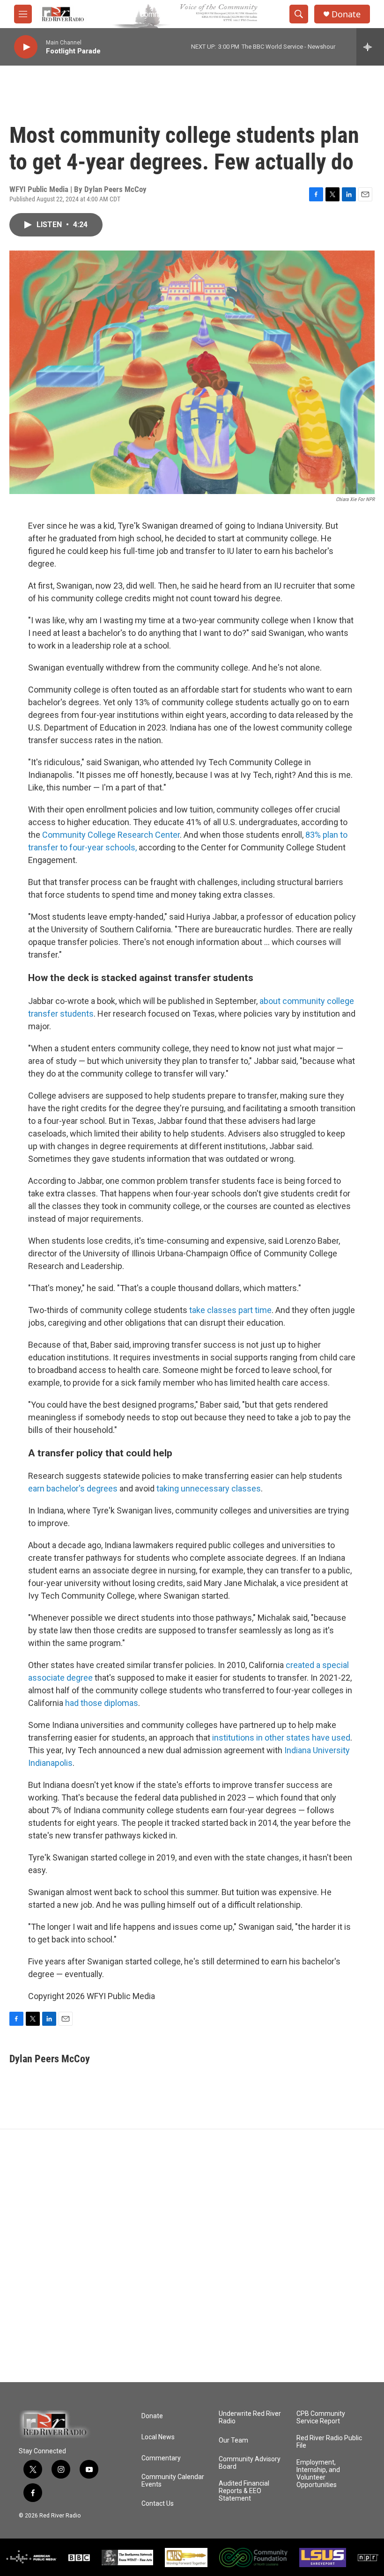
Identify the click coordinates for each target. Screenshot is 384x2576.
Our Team (233, 2440)
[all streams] (370, 47)
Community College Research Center (111, 835)
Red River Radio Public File (329, 2442)
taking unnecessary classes (209, 1488)
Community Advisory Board (250, 2463)
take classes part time (230, 1310)
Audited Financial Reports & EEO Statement (244, 2491)
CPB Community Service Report (321, 2417)
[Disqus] (192, 2256)
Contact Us (158, 2504)
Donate (346, 14)
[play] (26, 47)
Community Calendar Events (173, 2481)
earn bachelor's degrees (73, 1488)
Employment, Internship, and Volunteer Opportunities (318, 2474)
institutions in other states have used (281, 1738)
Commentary (161, 2458)
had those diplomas (102, 1703)
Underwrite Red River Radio (250, 2417)
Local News (158, 2437)
